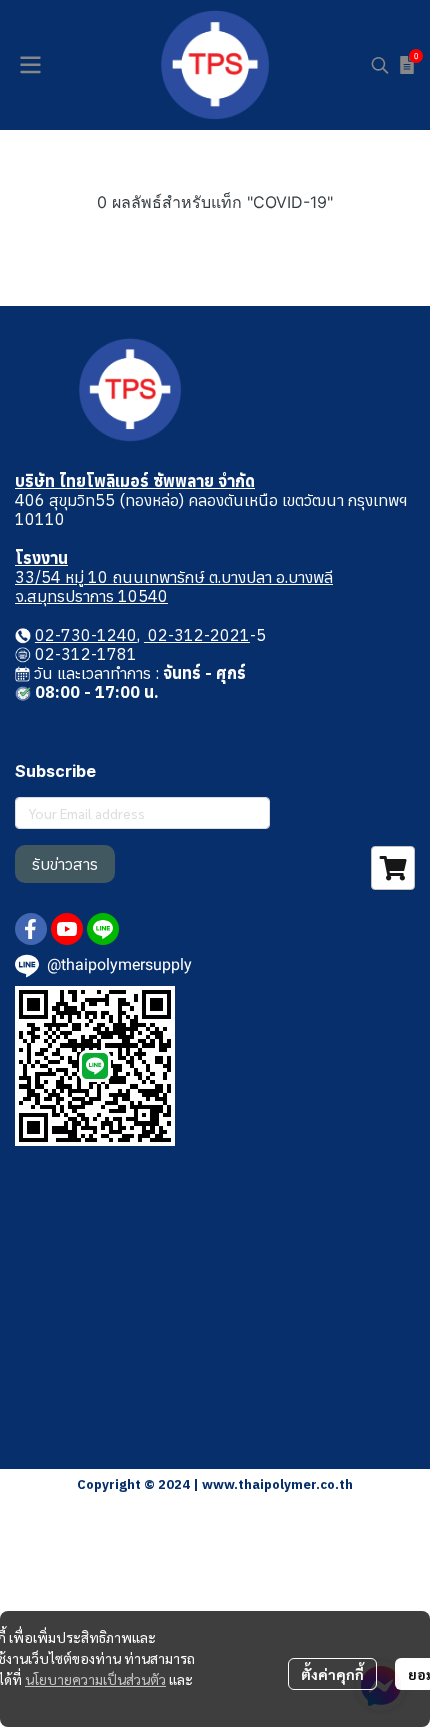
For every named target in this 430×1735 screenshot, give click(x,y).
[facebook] (31, 929)
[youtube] (67, 929)
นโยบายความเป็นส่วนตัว (95, 1679)
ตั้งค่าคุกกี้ (332, 1674)
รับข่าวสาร (65, 864)
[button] (380, 65)
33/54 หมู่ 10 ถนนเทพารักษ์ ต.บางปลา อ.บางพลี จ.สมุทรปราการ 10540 (174, 586)
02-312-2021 (197, 635)
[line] (103, 929)
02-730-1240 (86, 635)
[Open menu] (30, 65)
